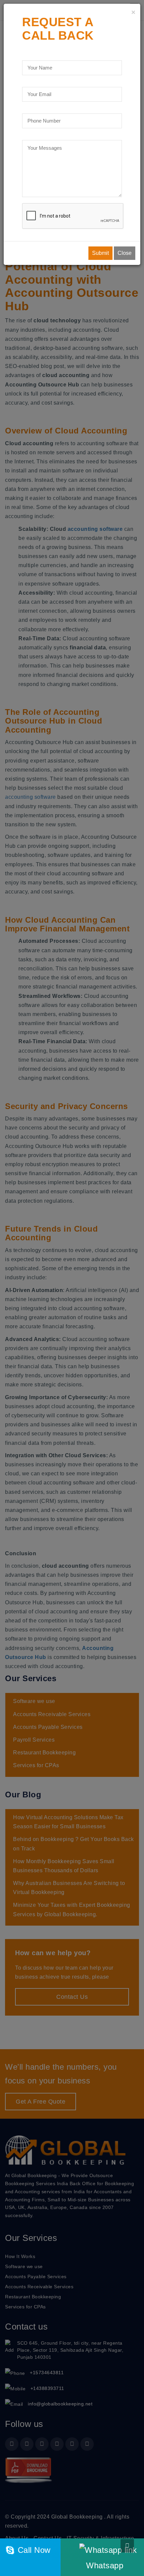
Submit (100, 253)
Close (125, 253)
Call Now (33, 2550)
